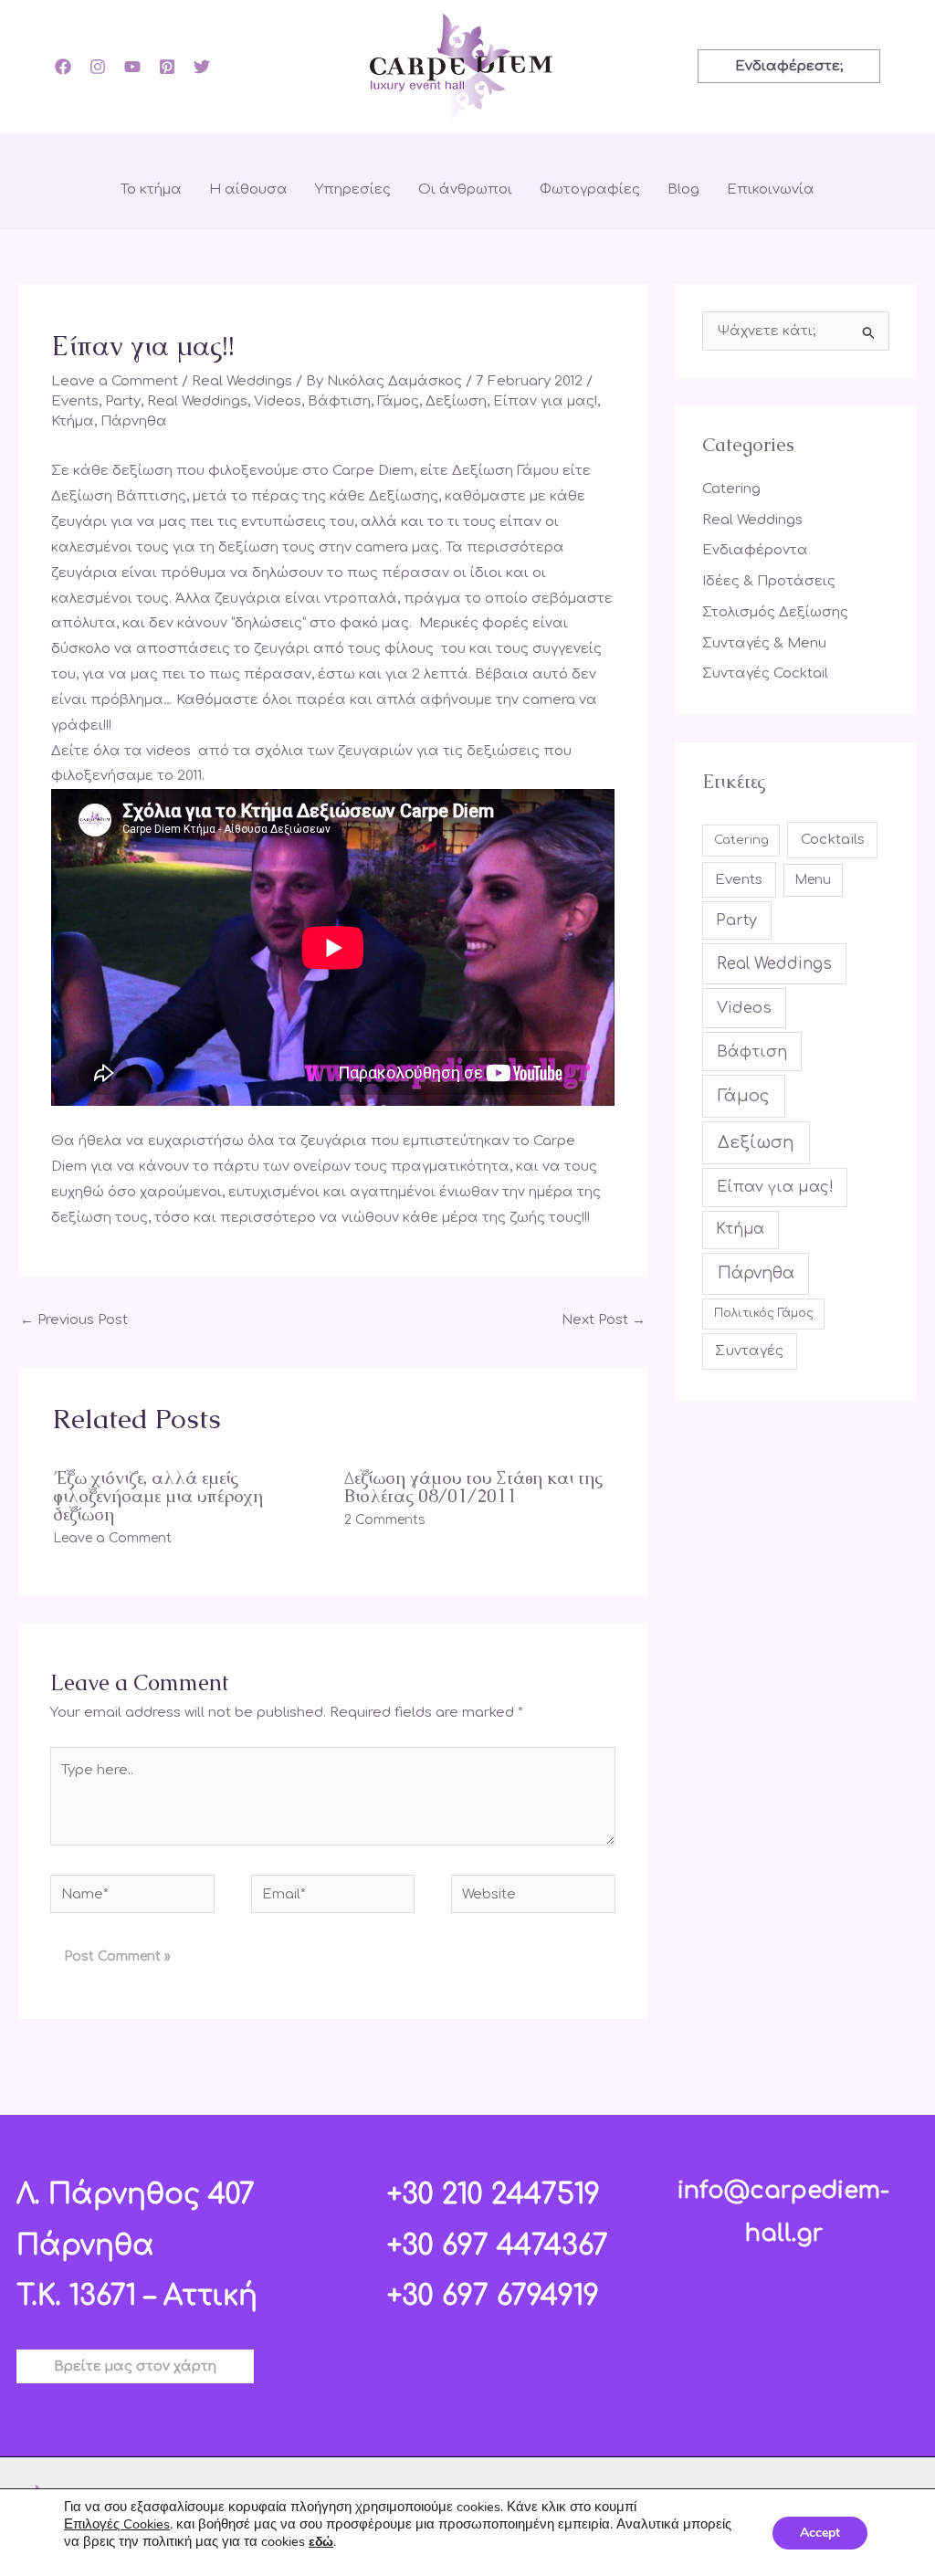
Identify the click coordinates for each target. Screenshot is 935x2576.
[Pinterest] (167, 67)
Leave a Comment (115, 381)
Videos (278, 401)
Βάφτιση (339, 401)
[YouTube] (132, 67)
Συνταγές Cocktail (765, 673)
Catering (731, 489)
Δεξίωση (456, 401)
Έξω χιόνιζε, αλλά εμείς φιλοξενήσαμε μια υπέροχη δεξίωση (158, 1496)
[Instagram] (98, 67)
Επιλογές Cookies (117, 2524)
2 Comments (385, 1520)
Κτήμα (73, 421)
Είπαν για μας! (545, 401)
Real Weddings (242, 381)
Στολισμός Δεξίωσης (775, 612)
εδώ (321, 2542)
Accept (820, 2533)
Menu (813, 880)
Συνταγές (749, 1351)
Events (75, 401)
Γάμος (398, 401)
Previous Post (74, 1320)
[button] (789, 66)
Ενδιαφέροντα (755, 550)
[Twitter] (202, 67)
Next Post (604, 1320)
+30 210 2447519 (494, 2195)
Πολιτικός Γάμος (764, 1313)
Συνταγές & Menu (764, 643)
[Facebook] (63, 67)
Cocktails (833, 840)
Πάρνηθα (134, 421)
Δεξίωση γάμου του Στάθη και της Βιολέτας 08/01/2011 (473, 1487)
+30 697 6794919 (493, 2296)
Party (123, 401)
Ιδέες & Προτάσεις (769, 581)
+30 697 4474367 (498, 2246)
